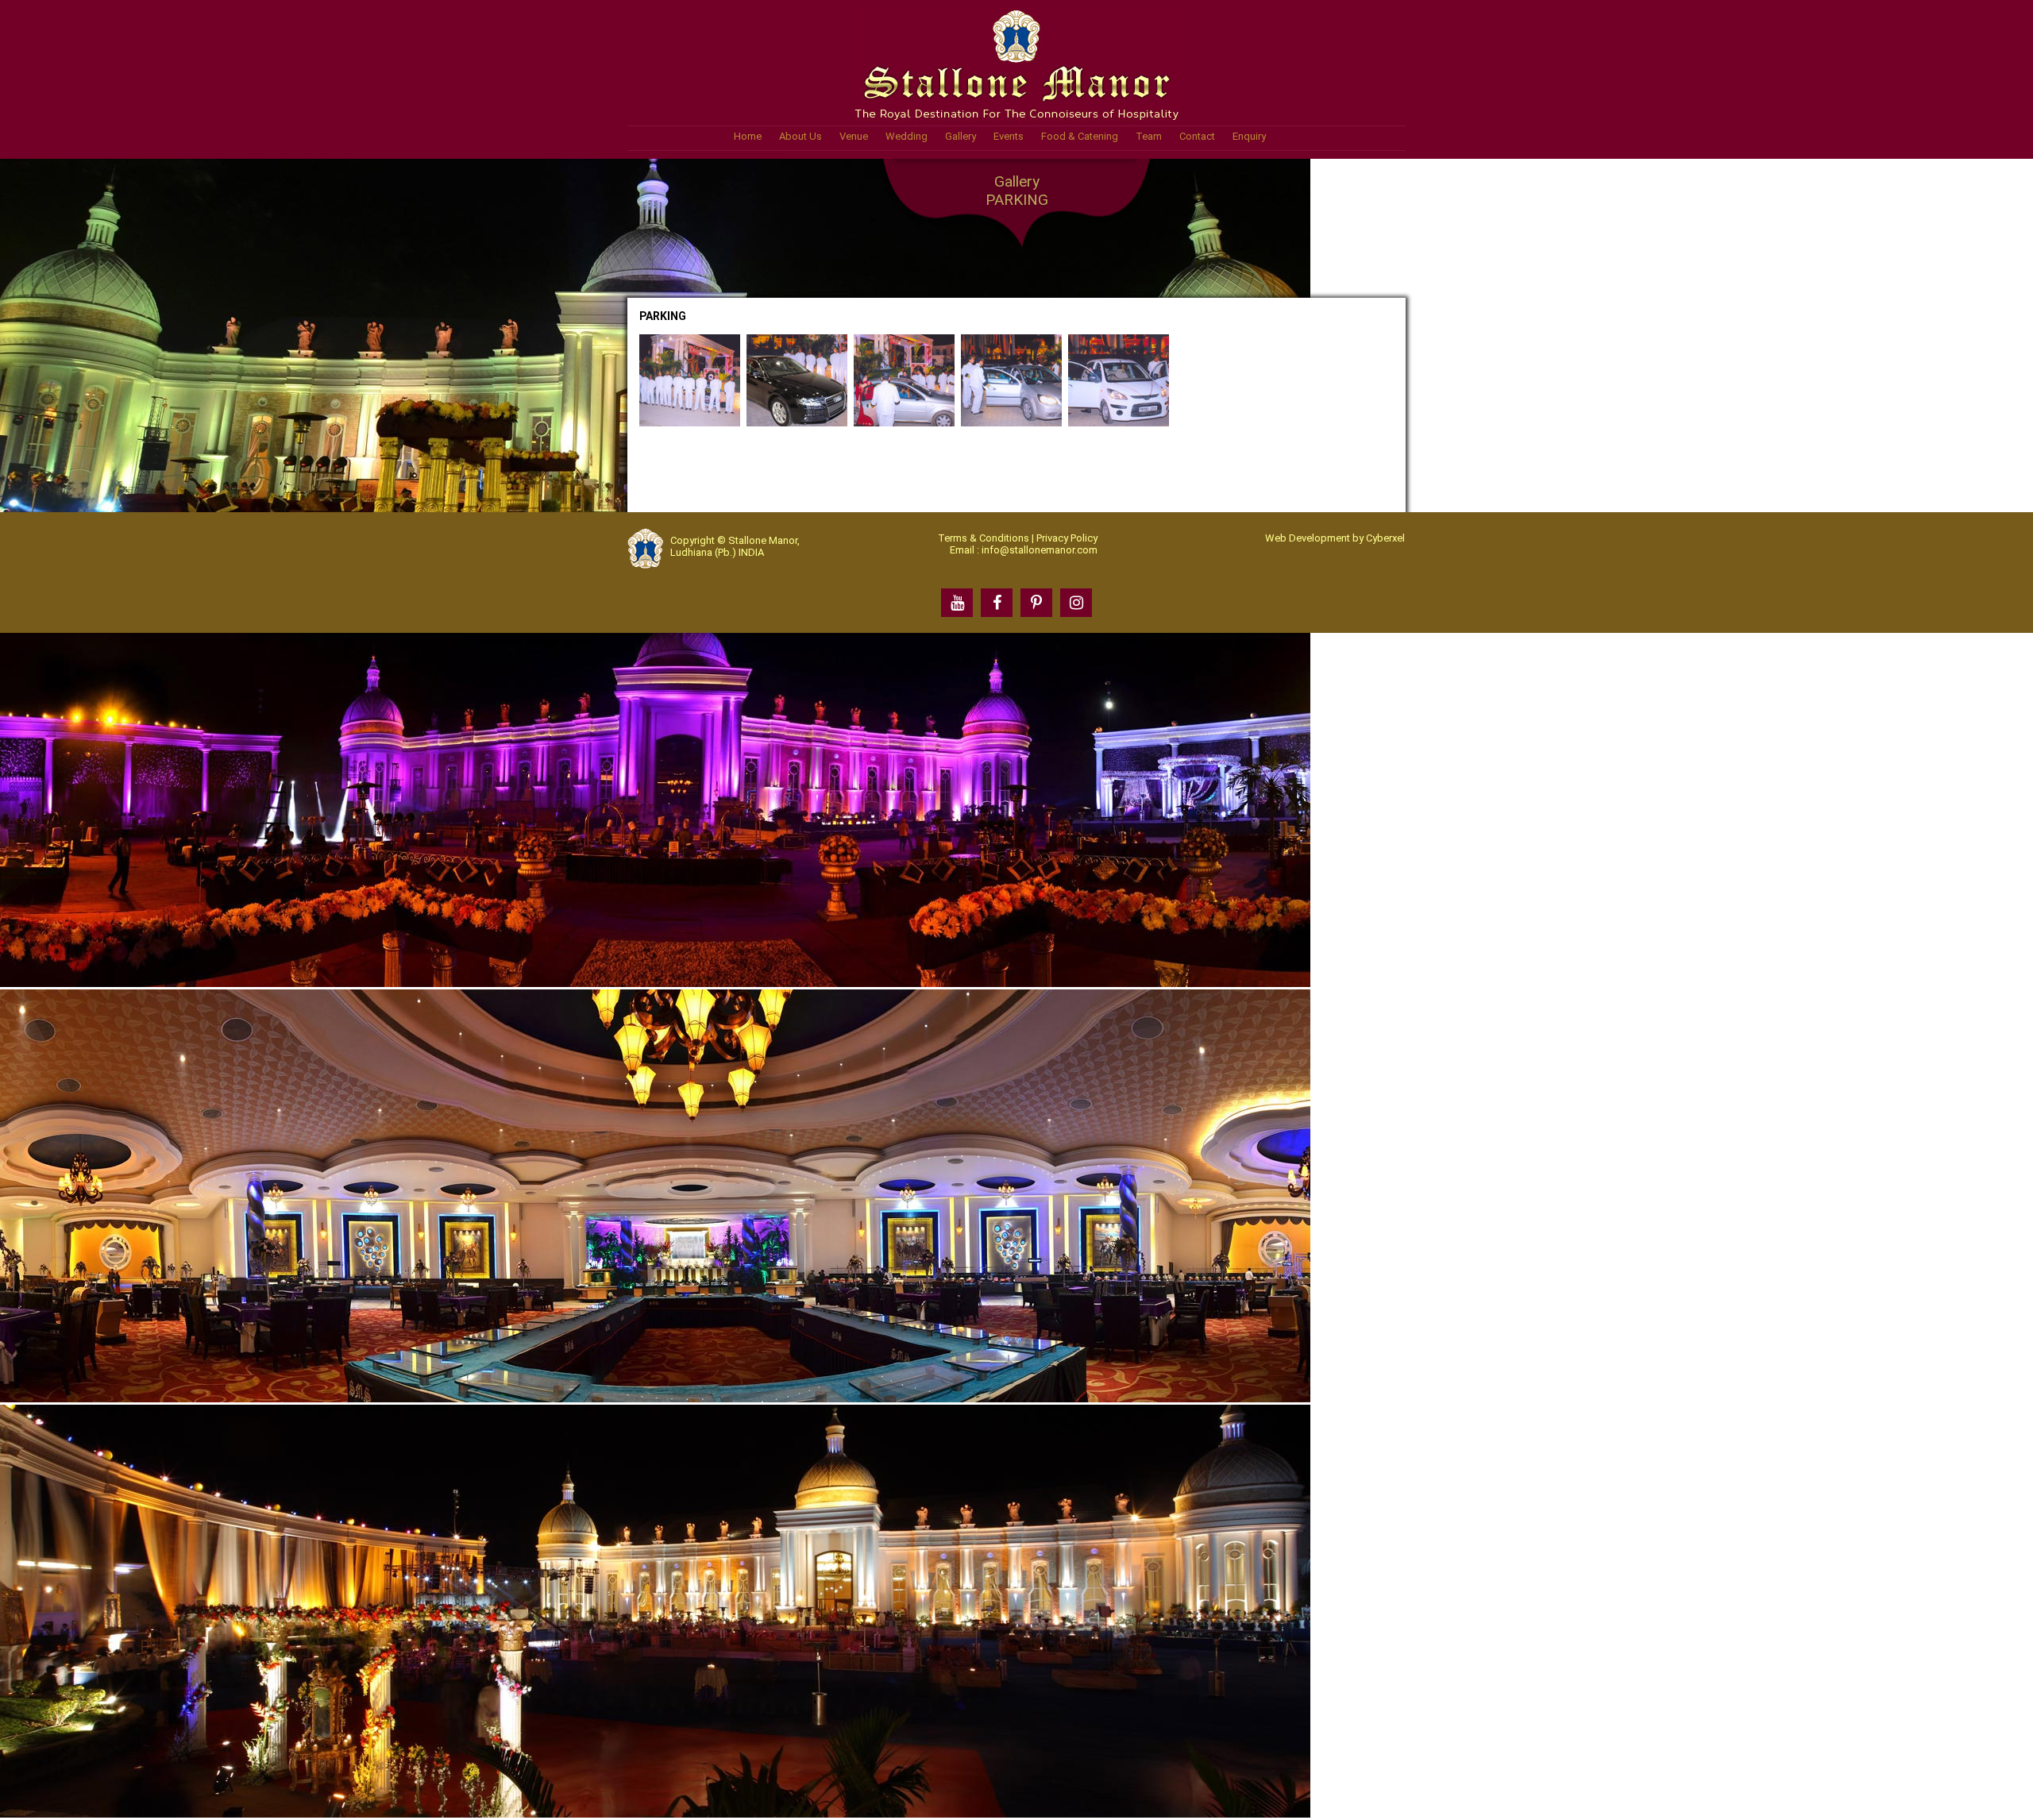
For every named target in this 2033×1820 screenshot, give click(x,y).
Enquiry (1249, 136)
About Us (800, 136)
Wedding (907, 136)
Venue (854, 136)
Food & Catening (1080, 136)
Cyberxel (1385, 538)
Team (1149, 136)
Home (748, 136)
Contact (1197, 136)
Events (1009, 136)
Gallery (961, 136)
